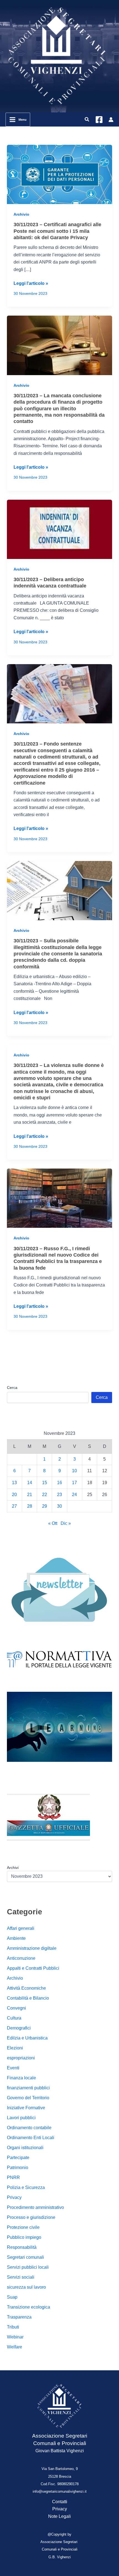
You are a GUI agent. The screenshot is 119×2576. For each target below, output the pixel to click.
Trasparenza (19, 2317)
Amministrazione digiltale (32, 1948)
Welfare (15, 2347)
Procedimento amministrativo (35, 2207)
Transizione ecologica (29, 2307)
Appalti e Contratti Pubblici (33, 1968)
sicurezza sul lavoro (26, 2287)
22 (45, 1495)
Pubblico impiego (24, 2237)
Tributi (13, 2327)
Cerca (12, 1388)
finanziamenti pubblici (28, 2088)
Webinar (15, 2337)
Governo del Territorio (28, 2098)
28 (30, 1506)
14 (30, 1483)
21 (30, 1495)
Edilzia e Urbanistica (27, 2038)
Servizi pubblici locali (28, 2267)
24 (74, 1495)
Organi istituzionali (25, 2148)
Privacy (14, 2197)
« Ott (53, 1523)
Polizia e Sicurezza (26, 2187)
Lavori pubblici (21, 2118)
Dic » (66, 1523)
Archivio (21, 214)
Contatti (60, 2502)
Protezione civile (23, 2227)
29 (45, 1506)
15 (45, 1483)
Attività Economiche (26, 1988)
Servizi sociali (21, 2277)
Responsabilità (22, 2247)
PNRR (13, 2177)
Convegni (16, 2008)
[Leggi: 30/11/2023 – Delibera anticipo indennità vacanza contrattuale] (60, 529)
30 (59, 1506)
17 (74, 1483)
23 (59, 1495)
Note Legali (59, 2516)
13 (14, 1483)
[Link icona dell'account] (111, 120)
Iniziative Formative (26, 2108)
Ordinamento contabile (29, 2128)
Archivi (13, 1868)
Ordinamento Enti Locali (31, 2138)
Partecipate (18, 2158)
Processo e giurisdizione (31, 2217)
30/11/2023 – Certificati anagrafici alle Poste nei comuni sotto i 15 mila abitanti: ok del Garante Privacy (57, 231)
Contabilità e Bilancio (28, 1998)
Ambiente (16, 1938)
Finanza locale (21, 2078)
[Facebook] (99, 120)
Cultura (14, 2018)
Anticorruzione (21, 1958)
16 (59, 1483)
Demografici (19, 2028)
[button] (87, 120)
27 (14, 1506)
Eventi (13, 2068)
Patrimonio (18, 2168)
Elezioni (15, 2048)
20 (14, 1495)
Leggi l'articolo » (31, 284)
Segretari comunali (25, 2257)
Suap (12, 2297)
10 (74, 1471)
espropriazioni (21, 2058)
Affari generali (21, 1928)
